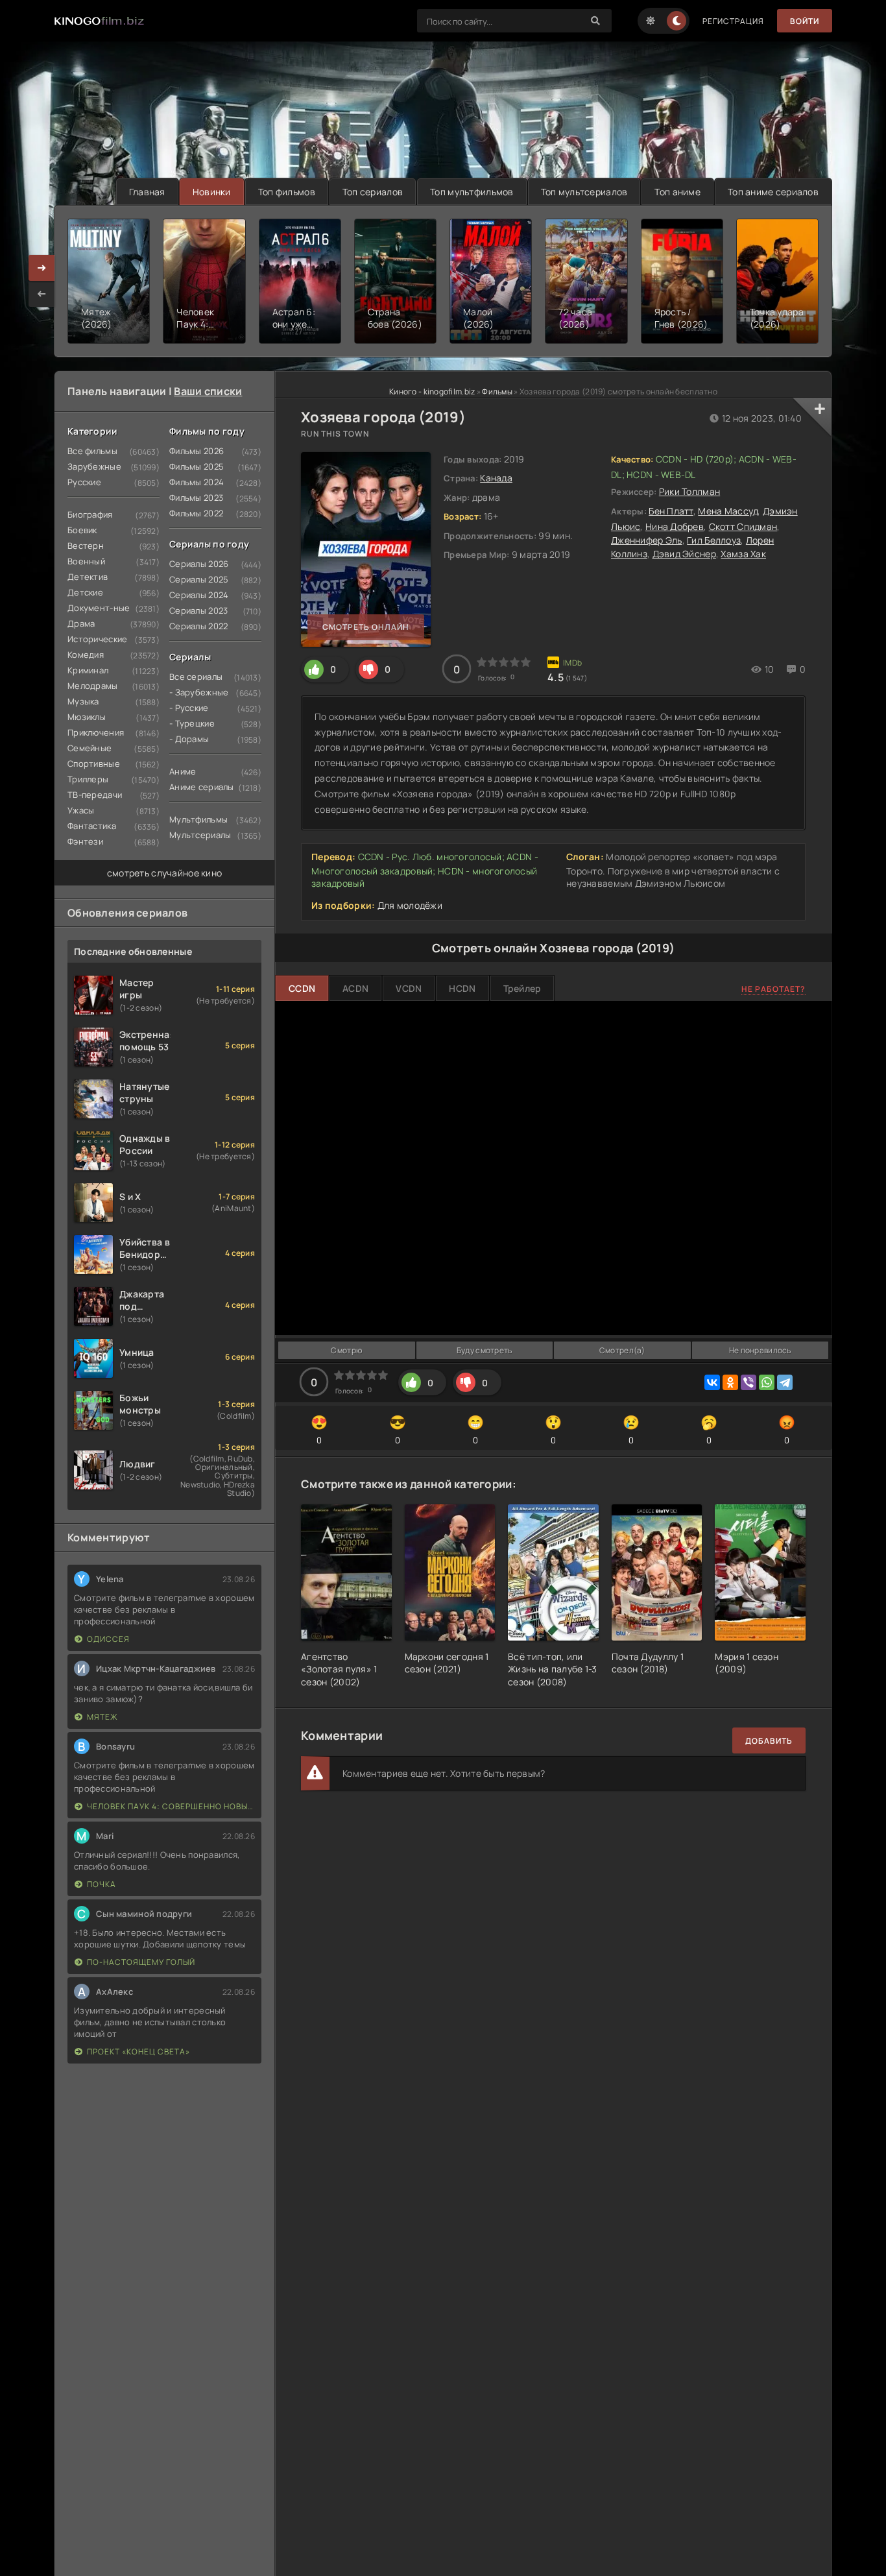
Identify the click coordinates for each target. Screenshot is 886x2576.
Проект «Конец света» (138, 2052)
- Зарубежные (199, 692)
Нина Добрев (675, 526)
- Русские (189, 708)
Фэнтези (85, 841)
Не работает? (773, 989)
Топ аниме (677, 192)
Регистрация (733, 21)
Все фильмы (92, 451)
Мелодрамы (93, 686)
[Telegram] (785, 1382)
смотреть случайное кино (164, 873)
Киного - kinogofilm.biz (432, 391)
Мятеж (102, 1717)
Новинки (212, 192)
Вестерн (86, 546)
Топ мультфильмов (472, 192)
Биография (90, 514)
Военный (86, 561)
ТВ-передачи (95, 795)
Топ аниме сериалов (773, 192)
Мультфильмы (198, 819)
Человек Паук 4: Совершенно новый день (171, 1806)
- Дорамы (189, 739)
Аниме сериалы (202, 787)
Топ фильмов (287, 192)
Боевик (82, 530)
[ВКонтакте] (712, 1382)
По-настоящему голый (141, 1962)
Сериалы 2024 (199, 595)
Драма (81, 623)
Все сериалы (196, 677)
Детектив (88, 577)
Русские (84, 482)
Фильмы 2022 (196, 513)
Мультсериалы (200, 835)
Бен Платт (671, 511)
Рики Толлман (689, 491)
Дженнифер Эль (647, 540)
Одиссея (108, 1639)
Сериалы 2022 (198, 626)
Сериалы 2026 (199, 564)
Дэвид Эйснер (684, 554)
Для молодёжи (410, 905)
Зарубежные (94, 466)
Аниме (183, 771)
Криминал (88, 670)
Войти (805, 21)
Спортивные (94, 764)
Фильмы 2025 (197, 466)
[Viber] (748, 1382)
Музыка (83, 701)
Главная (147, 192)
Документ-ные (99, 608)
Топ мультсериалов (584, 192)
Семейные (90, 748)
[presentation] (42, 294)
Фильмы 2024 (197, 482)
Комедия (86, 655)
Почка (102, 1884)
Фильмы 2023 (196, 498)
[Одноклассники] (730, 1382)
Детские (85, 592)
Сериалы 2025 (199, 579)
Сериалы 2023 (198, 610)
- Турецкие (192, 723)
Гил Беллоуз (714, 540)
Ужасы (81, 810)
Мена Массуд (728, 511)
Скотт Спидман (743, 526)
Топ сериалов (373, 192)
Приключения (96, 732)
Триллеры (88, 779)
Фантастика (92, 826)
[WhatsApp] (767, 1382)
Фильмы (497, 391)
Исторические (97, 639)
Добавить (769, 1741)
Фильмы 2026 (197, 451)
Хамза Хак (743, 554)
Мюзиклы (87, 717)
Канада (496, 478)
